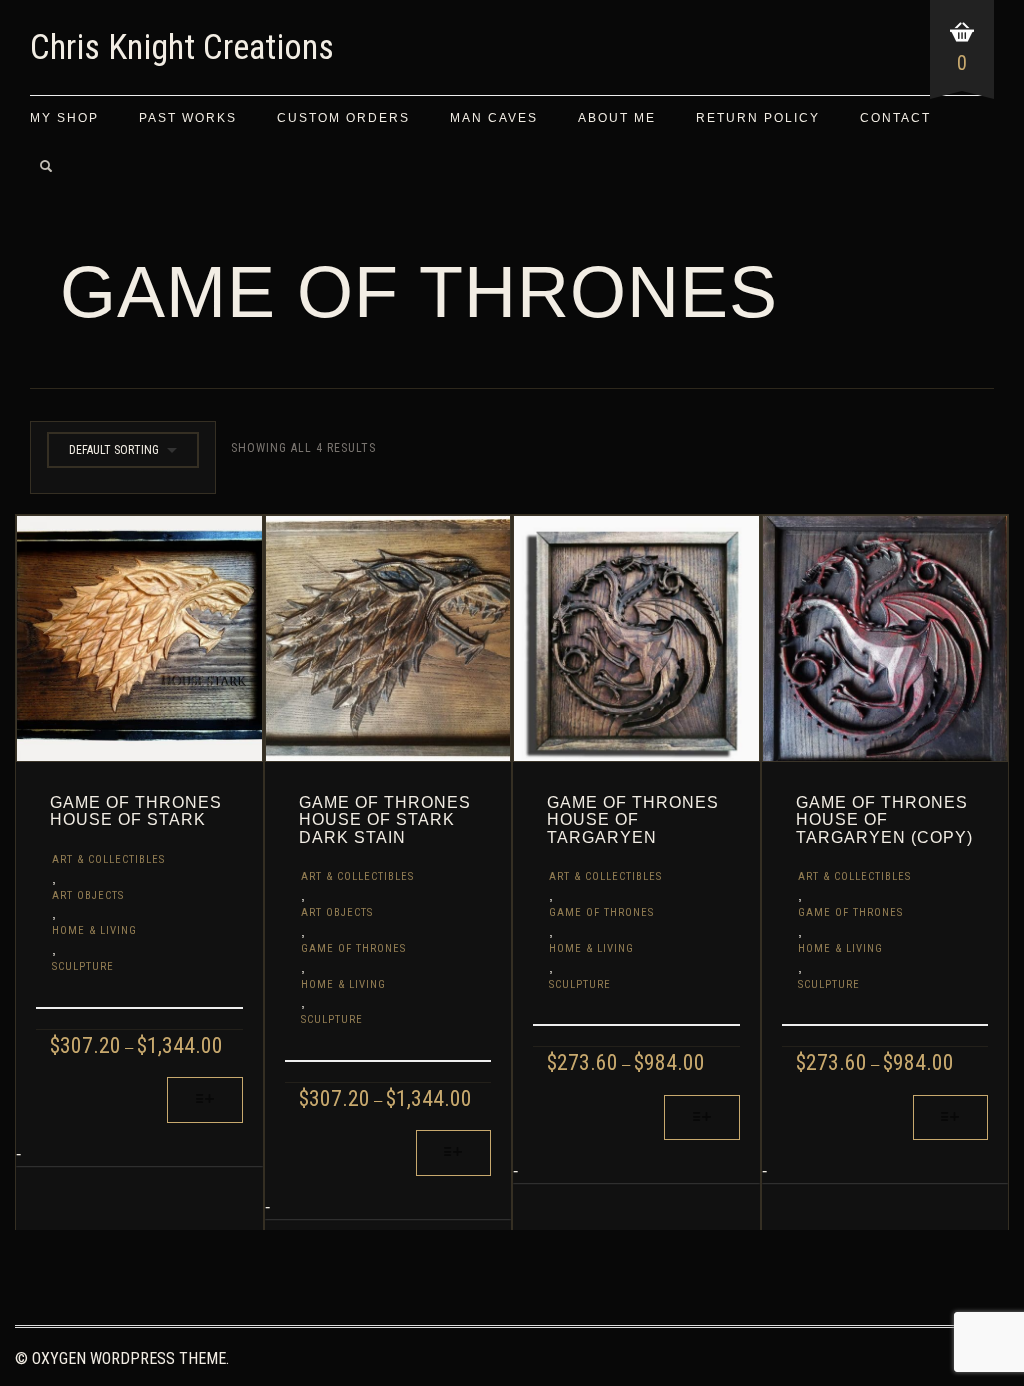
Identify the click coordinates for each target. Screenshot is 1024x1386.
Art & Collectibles (108, 859)
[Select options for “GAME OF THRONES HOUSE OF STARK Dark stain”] (453, 1153)
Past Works (188, 118)
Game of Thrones (353, 948)
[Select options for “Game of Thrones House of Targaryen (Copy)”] (950, 1118)
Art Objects (88, 895)
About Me (617, 118)
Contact (895, 118)
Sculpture (83, 966)
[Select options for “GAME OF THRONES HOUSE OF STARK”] (204, 1100)
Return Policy (758, 118)
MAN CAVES (494, 118)
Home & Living (94, 930)
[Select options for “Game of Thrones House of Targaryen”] (701, 1118)
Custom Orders (343, 118)
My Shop (64, 118)
